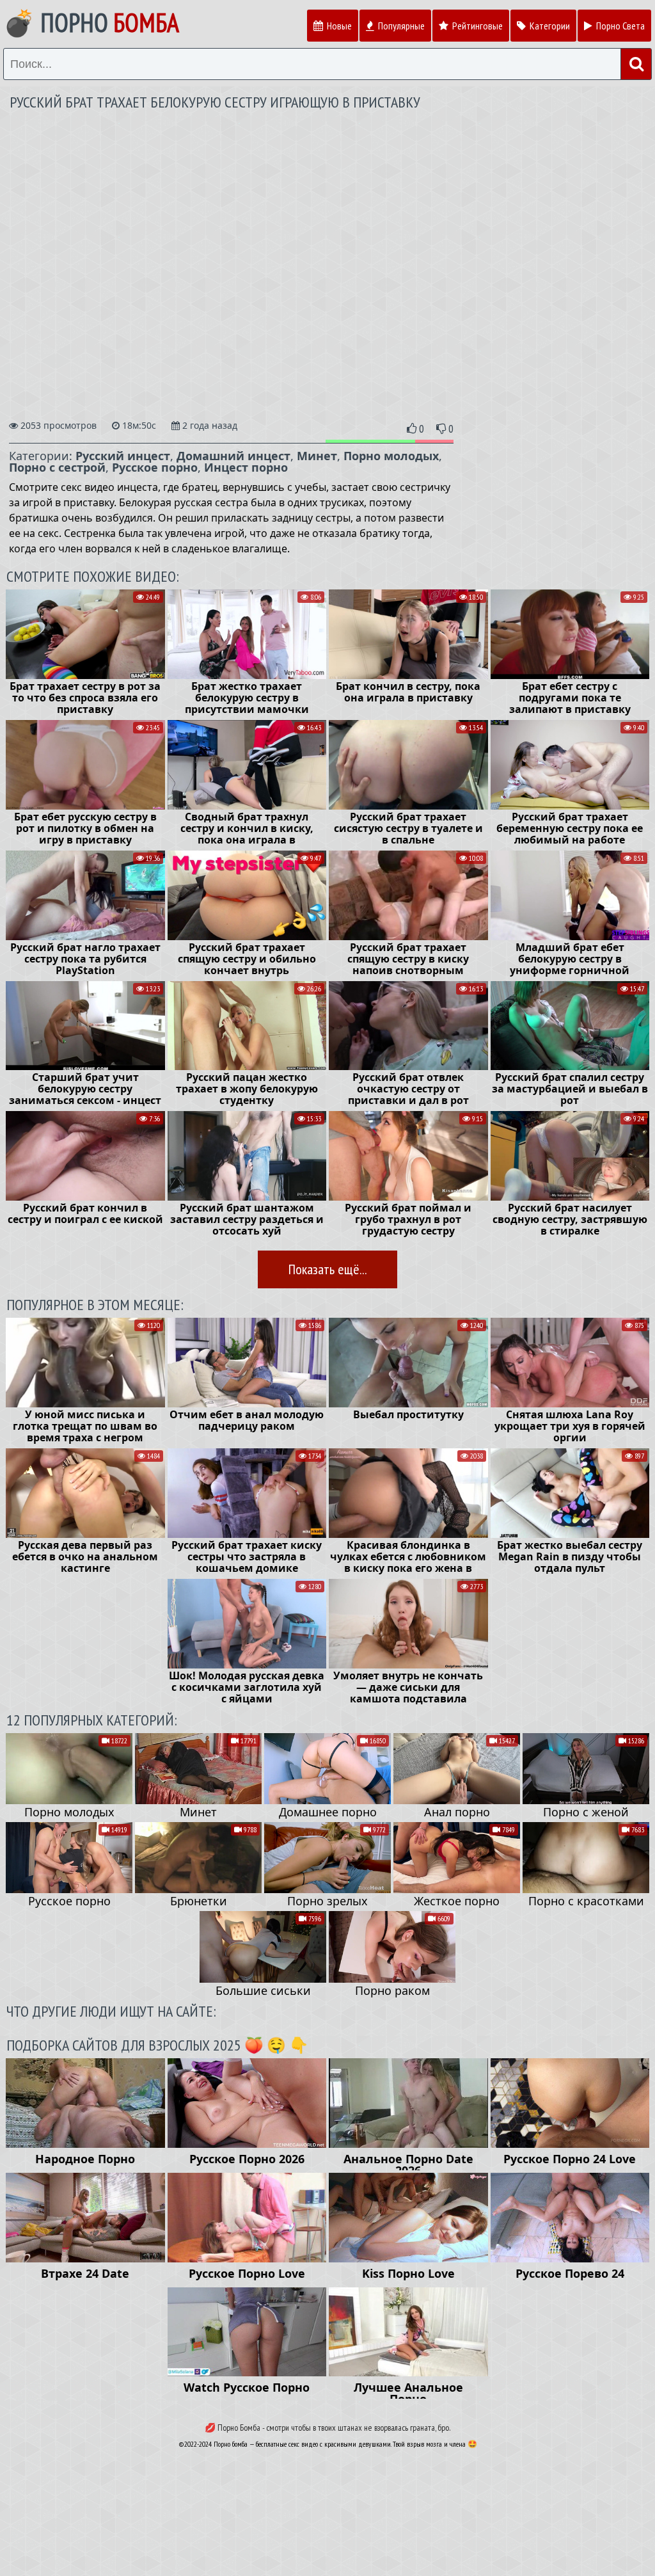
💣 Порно (91, 22)
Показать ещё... (327, 1269)
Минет (317, 456)
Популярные (400, 26)
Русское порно (155, 467)
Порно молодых (391, 456)
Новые (338, 26)
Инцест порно (246, 467)
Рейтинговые (477, 26)
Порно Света (619, 26)
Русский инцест (123, 456)
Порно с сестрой (57, 467)
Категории (549, 26)
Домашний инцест (233, 456)
